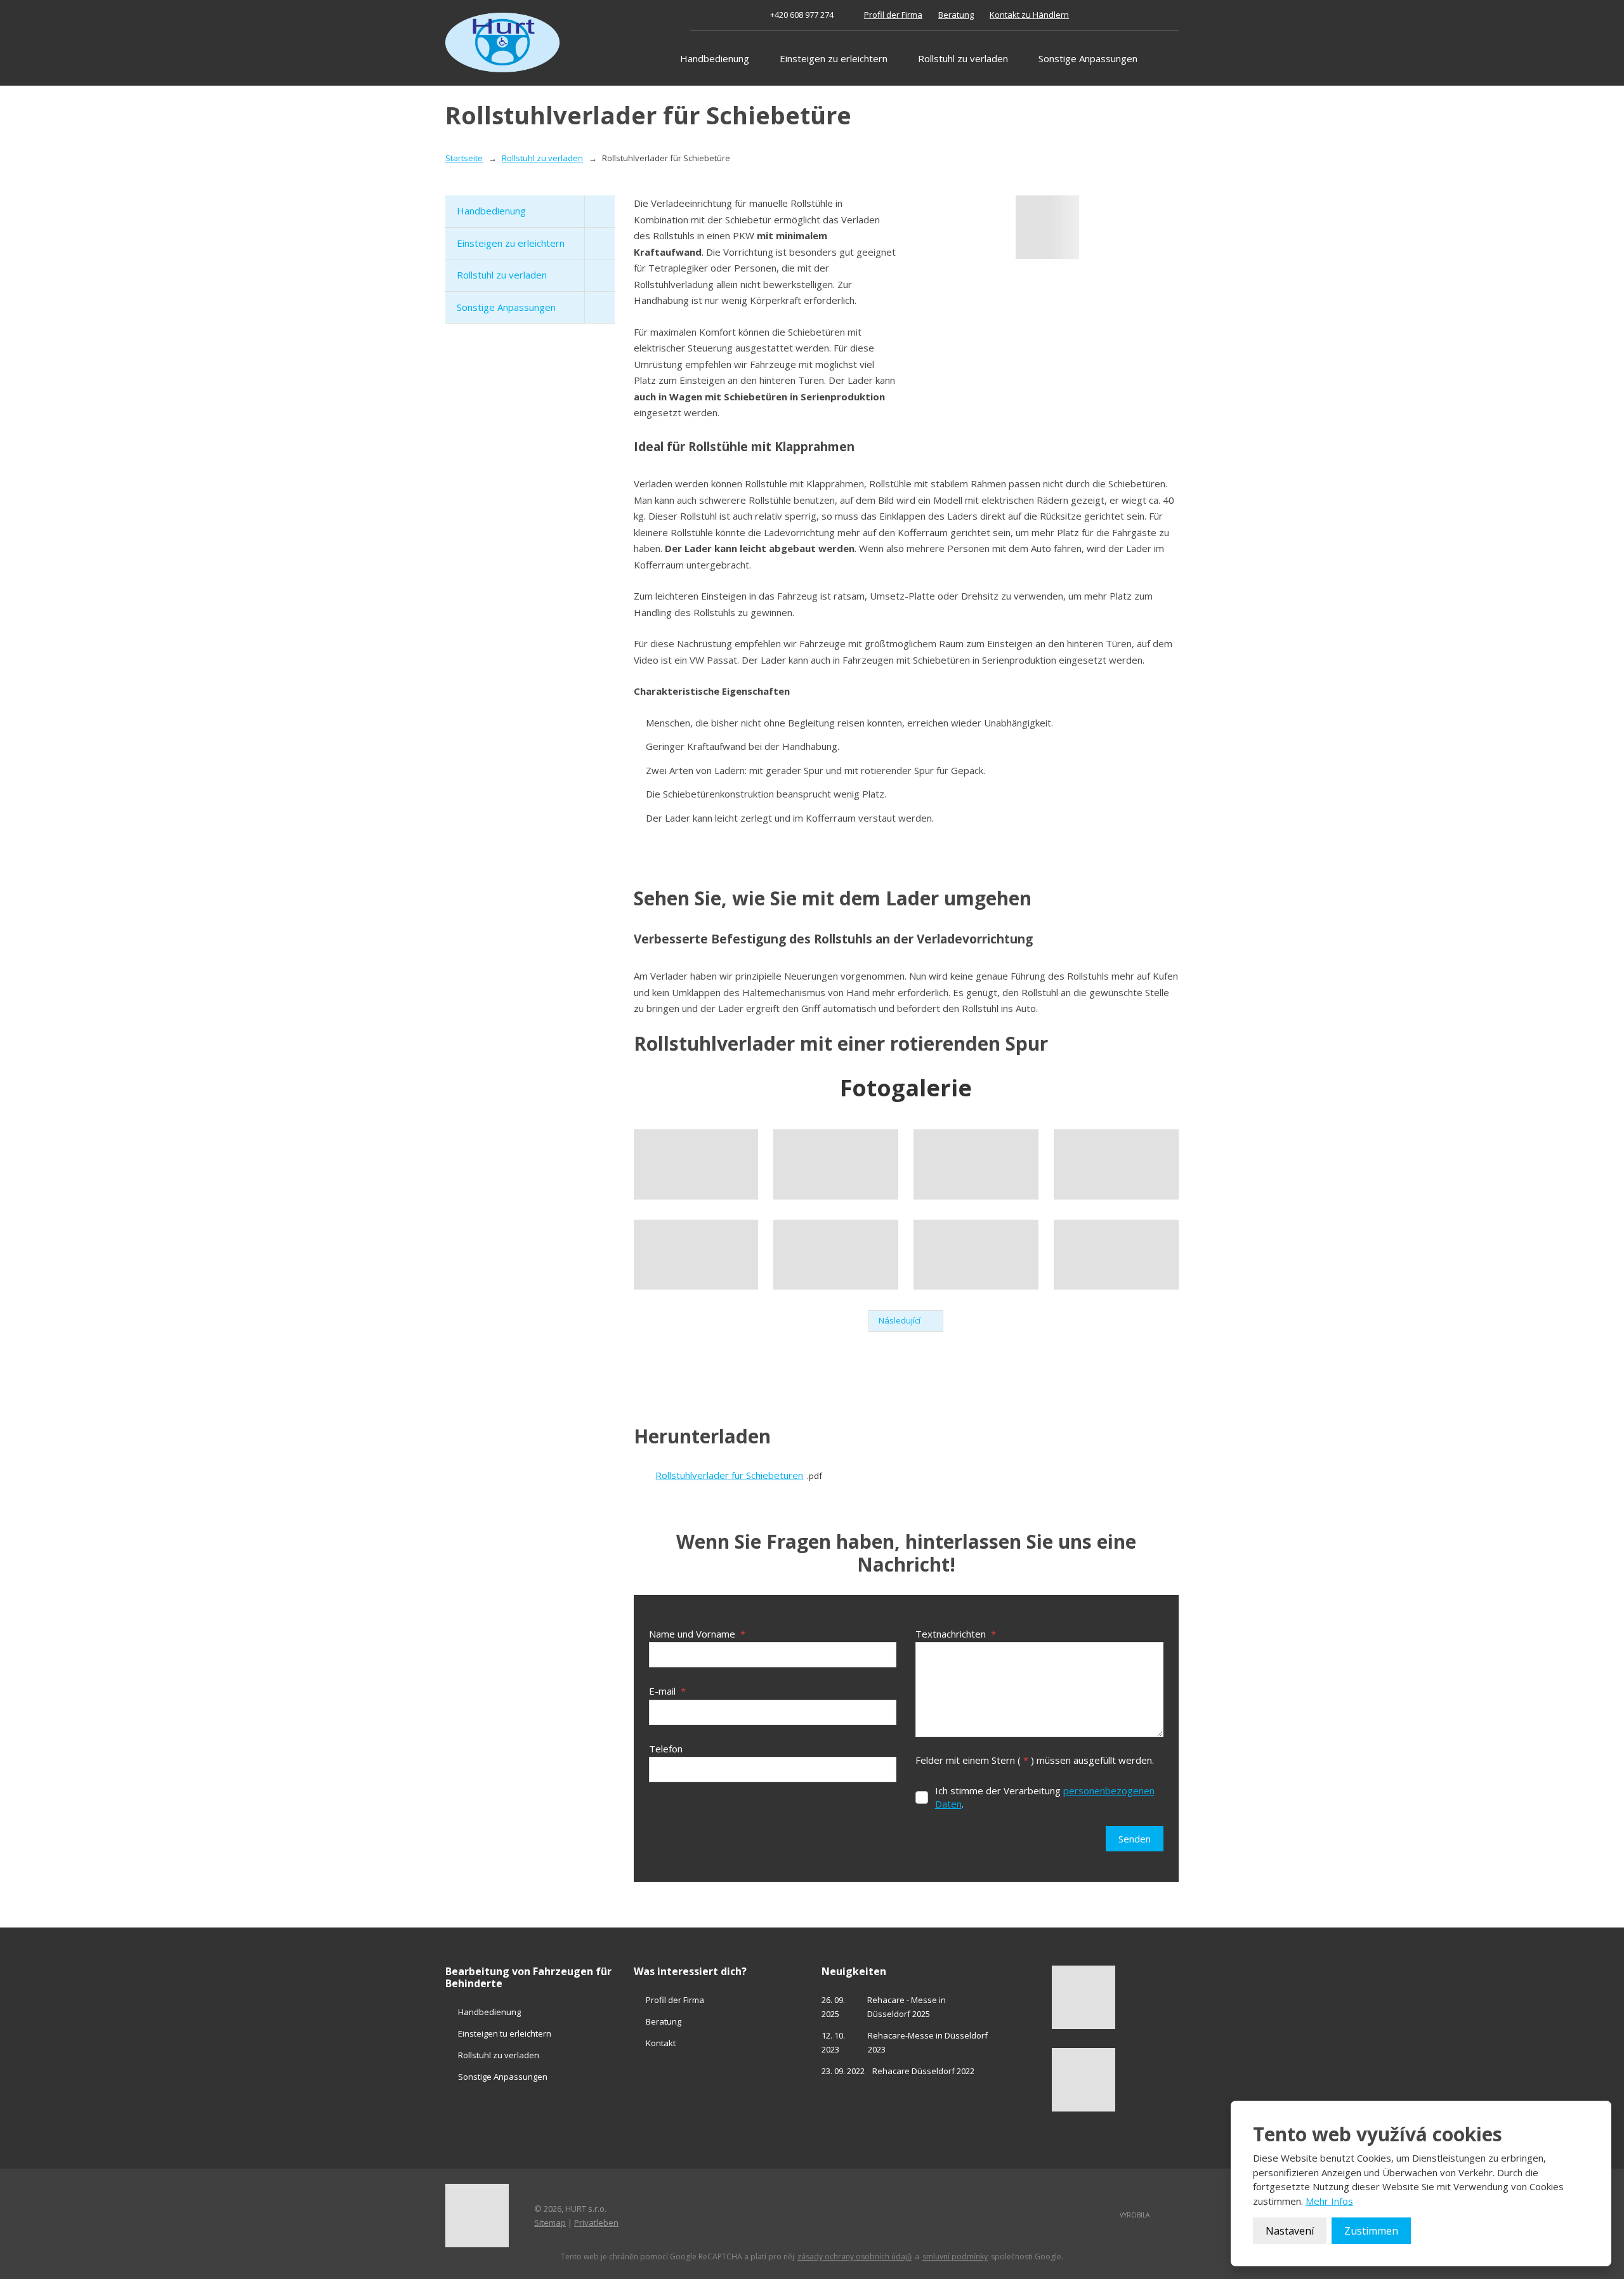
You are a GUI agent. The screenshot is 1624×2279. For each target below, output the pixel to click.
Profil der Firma (893, 15)
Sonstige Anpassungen (1088, 58)
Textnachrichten (956, 1634)
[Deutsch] (1143, 15)
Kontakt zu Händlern (1029, 15)
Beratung (956, 15)
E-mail (667, 1691)
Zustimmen (1371, 2231)
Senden (1135, 1839)
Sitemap (550, 2223)
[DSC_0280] (1047, 227)
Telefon (666, 1749)
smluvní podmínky (955, 2257)
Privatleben (596, 2223)
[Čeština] (1115, 15)
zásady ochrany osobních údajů (855, 2257)
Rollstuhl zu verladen (963, 58)
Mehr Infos (1329, 2201)
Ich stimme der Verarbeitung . (1045, 1797)
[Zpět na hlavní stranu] (502, 43)
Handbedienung (715, 58)
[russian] (1157, 15)
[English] (1129, 15)
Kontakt (661, 2043)
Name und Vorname (697, 1634)
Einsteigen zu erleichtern (834, 58)
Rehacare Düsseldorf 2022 (923, 2071)
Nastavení (1290, 2231)
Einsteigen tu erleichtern (505, 2033)
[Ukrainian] (1171, 15)
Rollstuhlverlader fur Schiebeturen (729, 1475)
